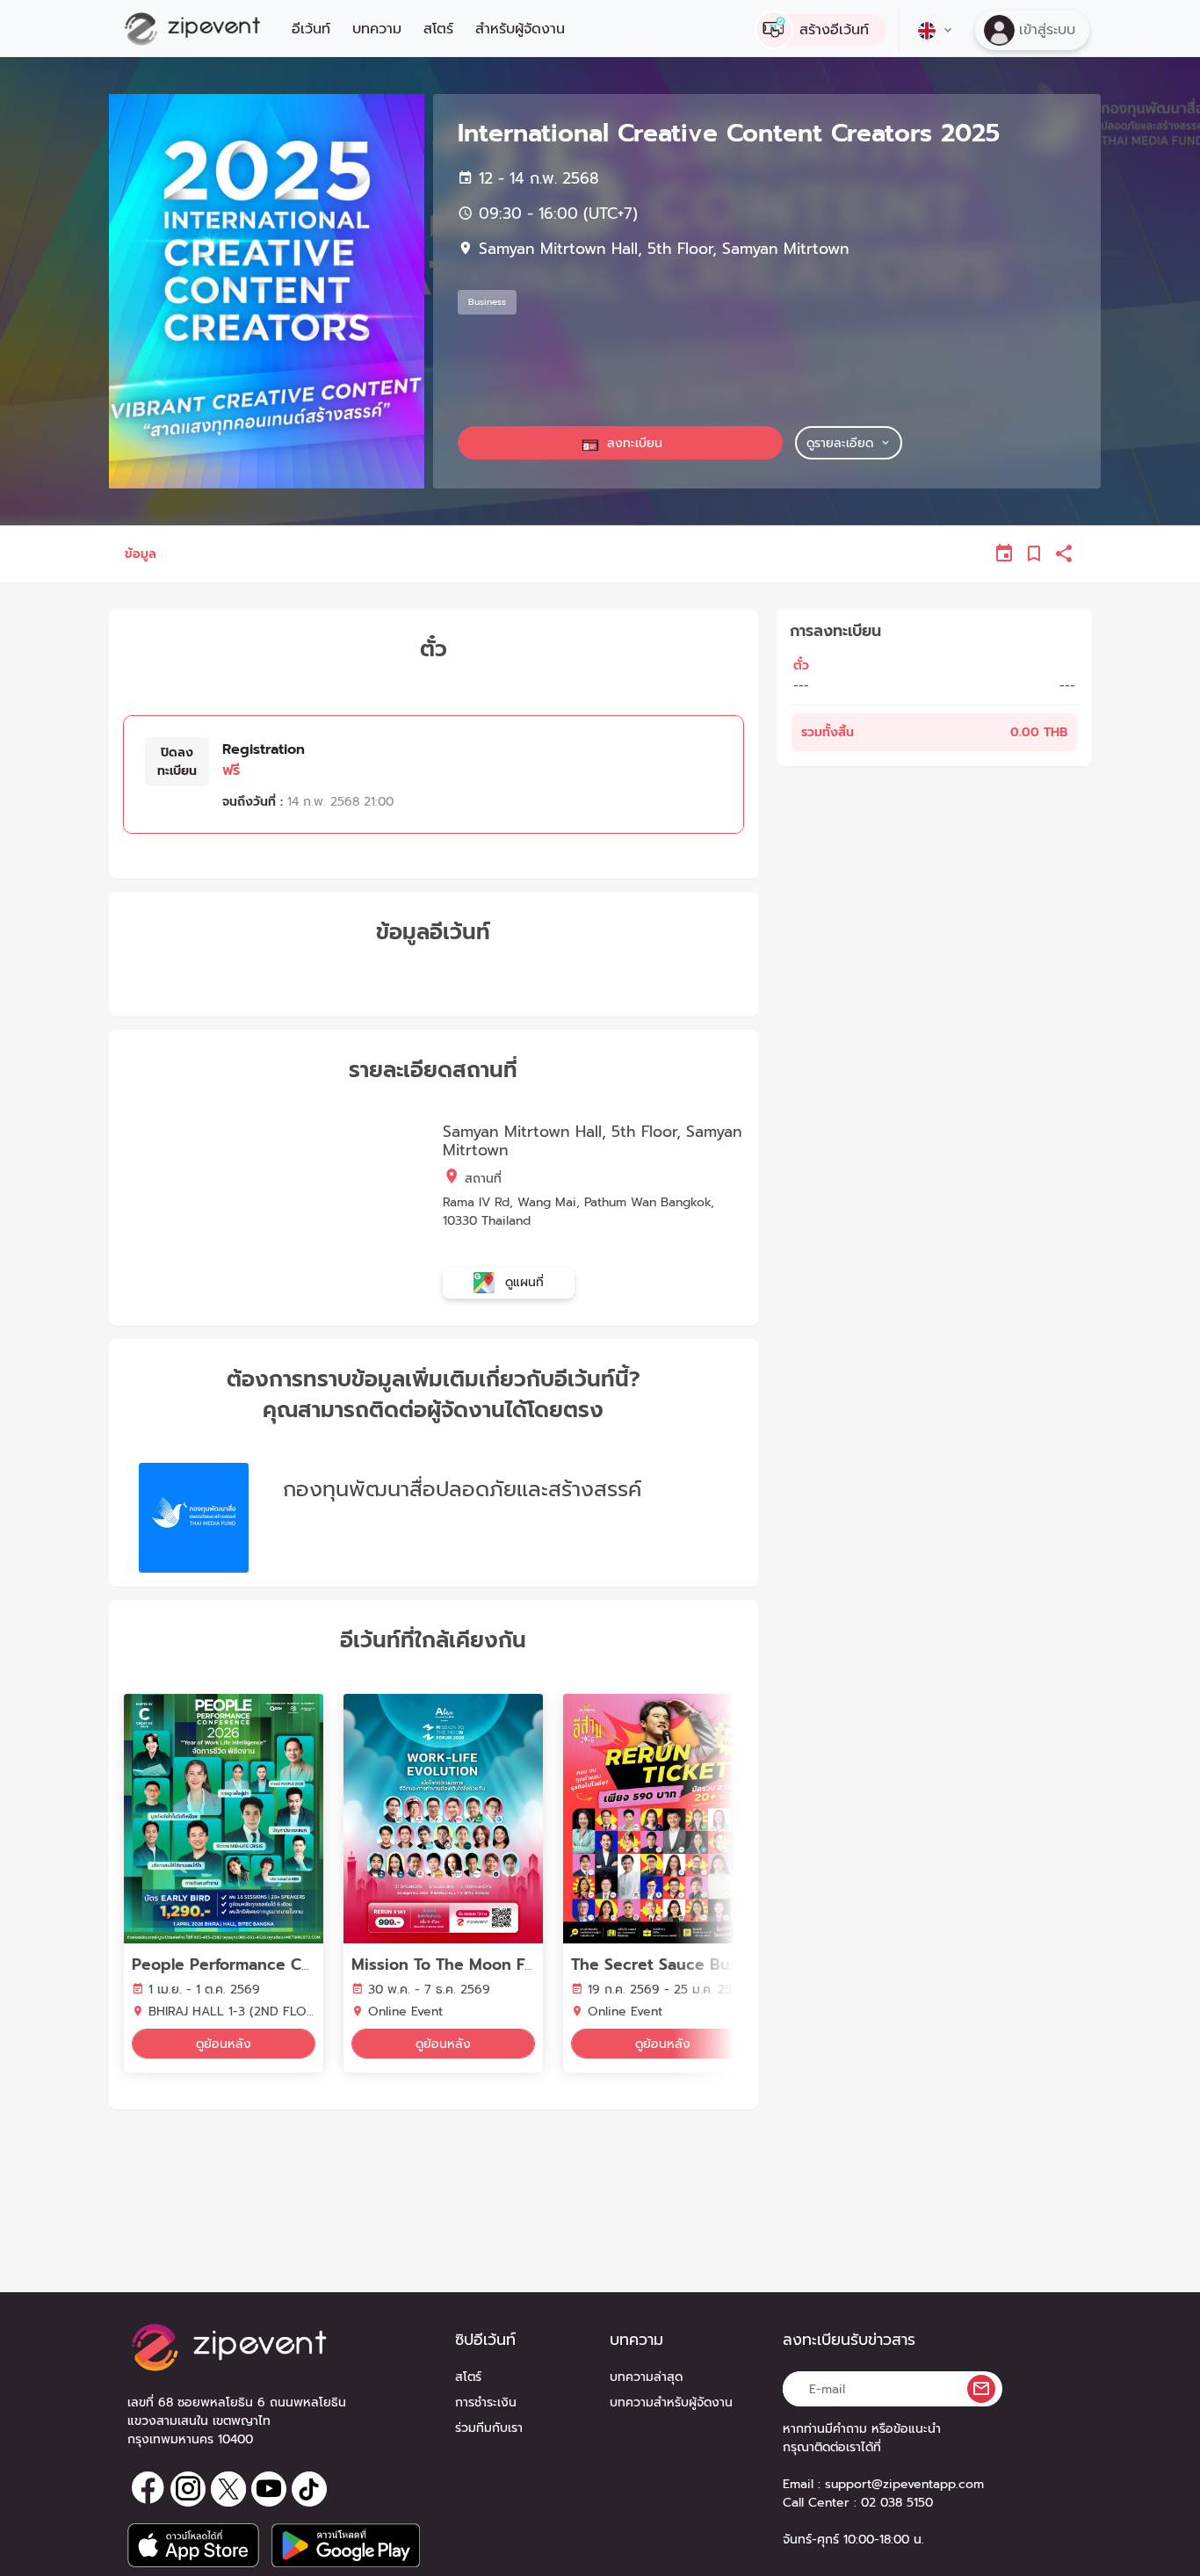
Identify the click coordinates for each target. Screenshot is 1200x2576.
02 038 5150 (897, 2503)
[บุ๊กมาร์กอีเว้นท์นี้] (1034, 554)
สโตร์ (438, 29)
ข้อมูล (141, 554)
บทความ (377, 29)
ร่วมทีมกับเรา (489, 2428)
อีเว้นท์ (311, 29)
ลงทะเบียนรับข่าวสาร (849, 2340)
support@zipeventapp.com (904, 2484)
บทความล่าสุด (646, 2377)
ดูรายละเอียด (840, 443)
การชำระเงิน (486, 2402)
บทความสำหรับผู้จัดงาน (671, 2402)
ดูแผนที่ (522, 1282)
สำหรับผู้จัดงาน (520, 29)
